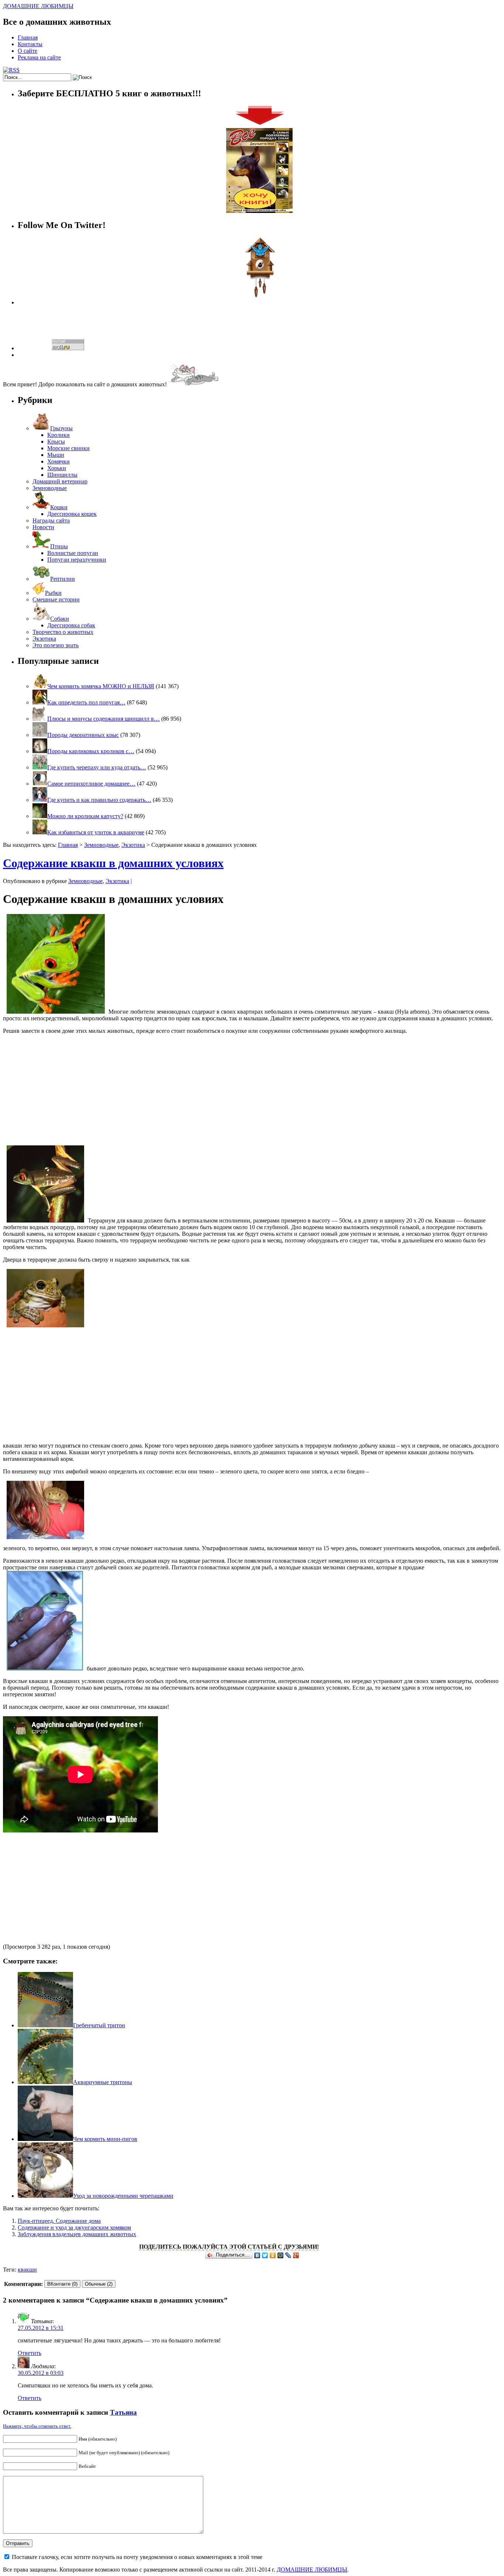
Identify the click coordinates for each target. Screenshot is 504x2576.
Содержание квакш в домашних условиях (113, 863)
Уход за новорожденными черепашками (123, 2196)
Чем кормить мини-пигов (105, 2139)
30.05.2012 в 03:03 (41, 2373)
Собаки (60, 619)
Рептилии (63, 579)
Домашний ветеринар (60, 481)
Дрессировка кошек (72, 514)
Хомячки (58, 461)
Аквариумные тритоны (103, 2082)
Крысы (56, 442)
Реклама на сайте (39, 57)
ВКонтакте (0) (62, 2284)
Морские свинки (68, 448)
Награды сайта (51, 520)
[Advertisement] (252, 1092)
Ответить (30, 2353)
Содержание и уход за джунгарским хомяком (74, 2227)
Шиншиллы (62, 475)
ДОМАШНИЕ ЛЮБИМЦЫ (38, 6)
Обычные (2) (99, 2284)
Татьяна (123, 2412)
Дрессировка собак (71, 625)
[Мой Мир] (281, 2255)
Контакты (30, 44)
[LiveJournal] (288, 2255)
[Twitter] (265, 2255)
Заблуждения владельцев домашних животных (77, 2234)
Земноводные (50, 488)
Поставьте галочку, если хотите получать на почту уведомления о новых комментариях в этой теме (137, 2557)
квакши (27, 2270)
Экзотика (44, 639)
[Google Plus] (296, 2255)
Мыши (56, 455)
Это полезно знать (56, 645)
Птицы (59, 546)
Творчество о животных (63, 632)
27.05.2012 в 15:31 (41, 2328)
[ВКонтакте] (257, 2255)
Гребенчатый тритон (99, 2025)
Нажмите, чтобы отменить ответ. (37, 2426)
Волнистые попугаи (73, 553)
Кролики (58, 435)
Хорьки (57, 468)
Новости (43, 527)
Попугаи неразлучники (77, 560)
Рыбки (53, 593)
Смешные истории (56, 599)
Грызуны (61, 428)
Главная (28, 37)
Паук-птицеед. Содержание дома (59, 2221)
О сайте (27, 51)
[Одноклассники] (273, 2255)
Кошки (59, 507)
